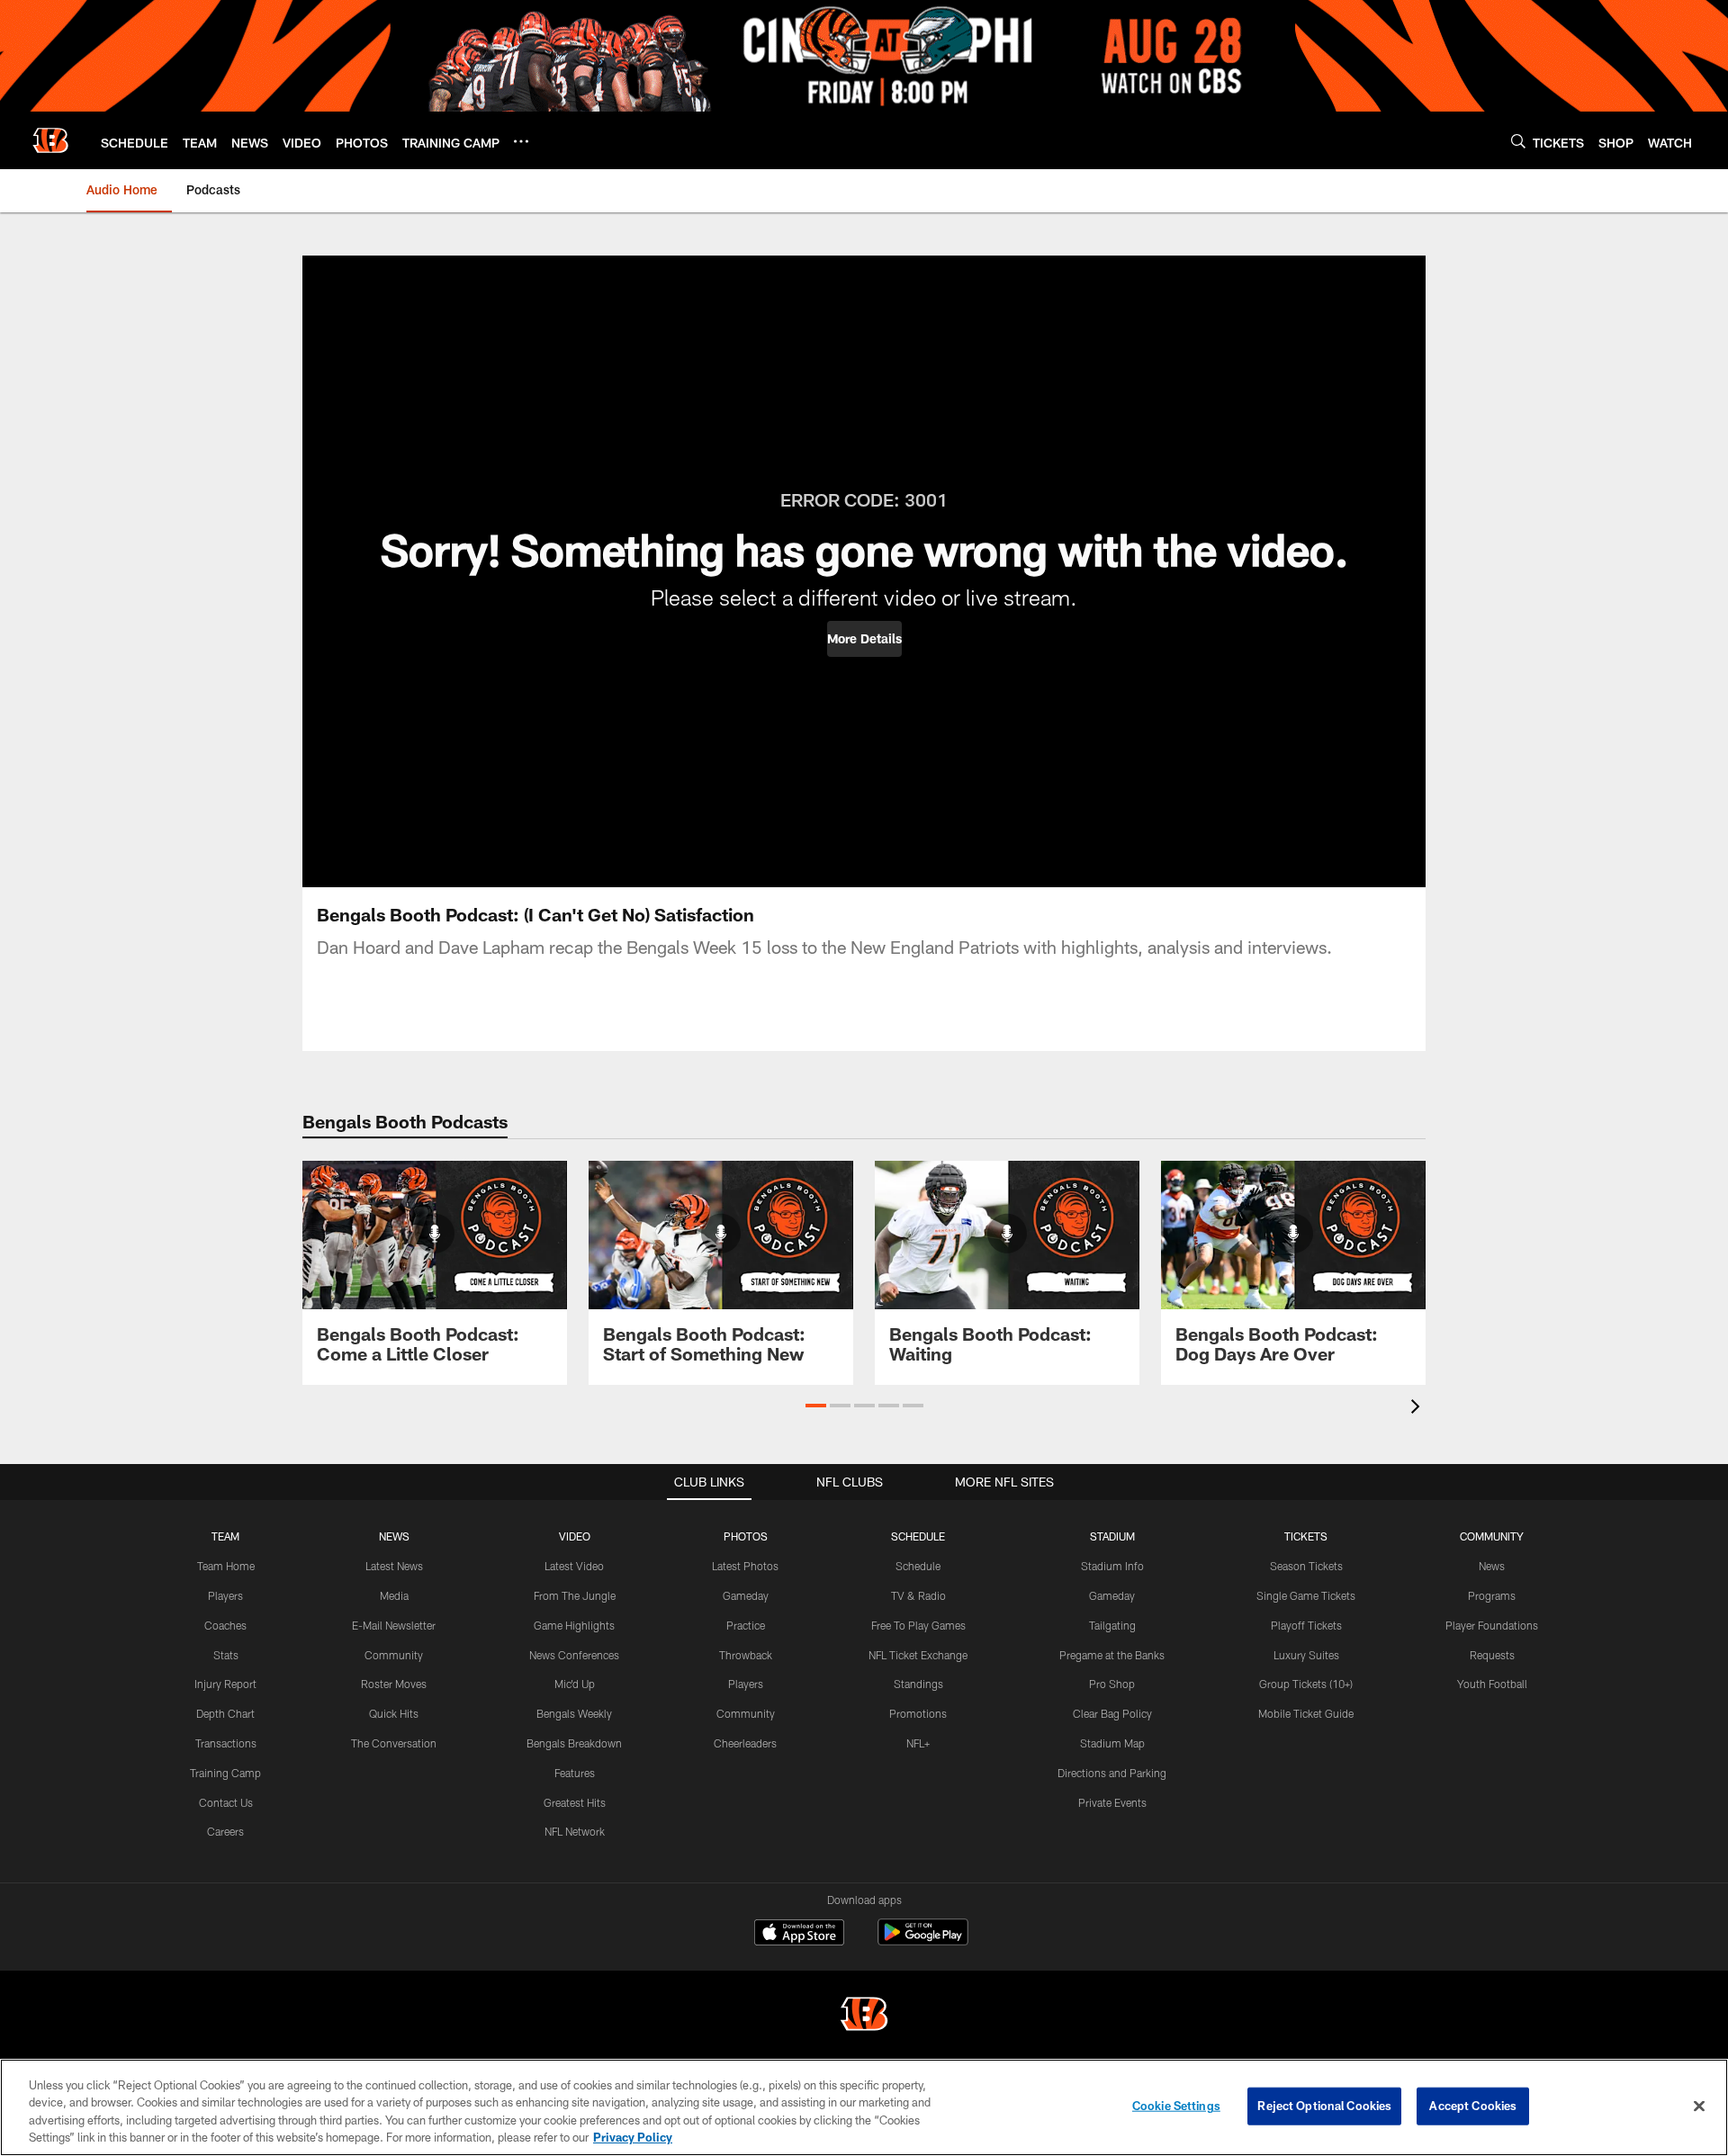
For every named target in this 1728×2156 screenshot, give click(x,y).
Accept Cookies (1473, 2106)
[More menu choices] (521, 141)
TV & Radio (918, 1595)
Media (394, 1595)
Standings (918, 1684)
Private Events (1112, 1802)
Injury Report (225, 1684)
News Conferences (574, 1655)
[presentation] (1418, 1409)
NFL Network (575, 1831)
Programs (1492, 1595)
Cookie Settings (1176, 2106)
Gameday (746, 1595)
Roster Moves (394, 1684)
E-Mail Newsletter (394, 1625)
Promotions (918, 1713)
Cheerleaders (745, 1743)
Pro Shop (1112, 1684)
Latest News (394, 1566)
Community (394, 1655)
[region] (864, 2107)
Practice (746, 1625)
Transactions (226, 1743)
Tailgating (1112, 1625)
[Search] (1518, 141)
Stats (226, 1655)
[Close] (1699, 2106)
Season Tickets (1306, 1566)
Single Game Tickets (1306, 1595)
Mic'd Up (575, 1684)
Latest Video (574, 1566)
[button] (864, 639)
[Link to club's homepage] (50, 140)
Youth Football (1492, 1684)
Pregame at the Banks (1112, 1655)
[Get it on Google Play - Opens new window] (923, 1941)
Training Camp (225, 1773)
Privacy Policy (633, 2137)
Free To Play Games (918, 1625)
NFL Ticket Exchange (918, 1655)
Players (225, 1595)
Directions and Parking (1112, 1773)
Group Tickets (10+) (1306, 1684)
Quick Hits (394, 1713)
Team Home (226, 1566)
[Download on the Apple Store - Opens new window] (799, 1935)
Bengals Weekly (574, 1713)
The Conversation (394, 1743)
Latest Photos (745, 1566)
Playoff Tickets (1306, 1625)
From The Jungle (575, 1595)
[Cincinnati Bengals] (864, 2016)
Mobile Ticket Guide (1306, 1713)
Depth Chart (225, 1713)
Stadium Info (1112, 1566)
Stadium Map (1112, 1743)
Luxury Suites (1306, 1655)
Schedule (918, 1566)
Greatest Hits (575, 1802)
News (1492, 1566)
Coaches (225, 1625)
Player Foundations (1492, 1625)
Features (575, 1773)
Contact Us (226, 1802)
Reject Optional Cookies (1324, 2106)
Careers (225, 1831)
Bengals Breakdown (574, 1743)
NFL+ (918, 1743)
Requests (1492, 1655)
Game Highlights (574, 1625)
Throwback (746, 1655)
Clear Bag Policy (1112, 1713)
